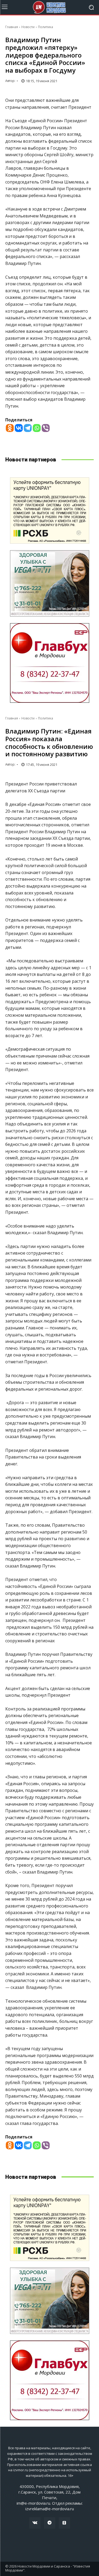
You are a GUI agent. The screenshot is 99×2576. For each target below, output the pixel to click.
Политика (46, 27)
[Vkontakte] (19, 428)
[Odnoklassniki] (10, 428)
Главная (12, 27)
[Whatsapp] (37, 428)
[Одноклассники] (64, 2523)
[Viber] (46, 428)
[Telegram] (28, 428)
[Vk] (35, 2523)
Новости (28, 27)
